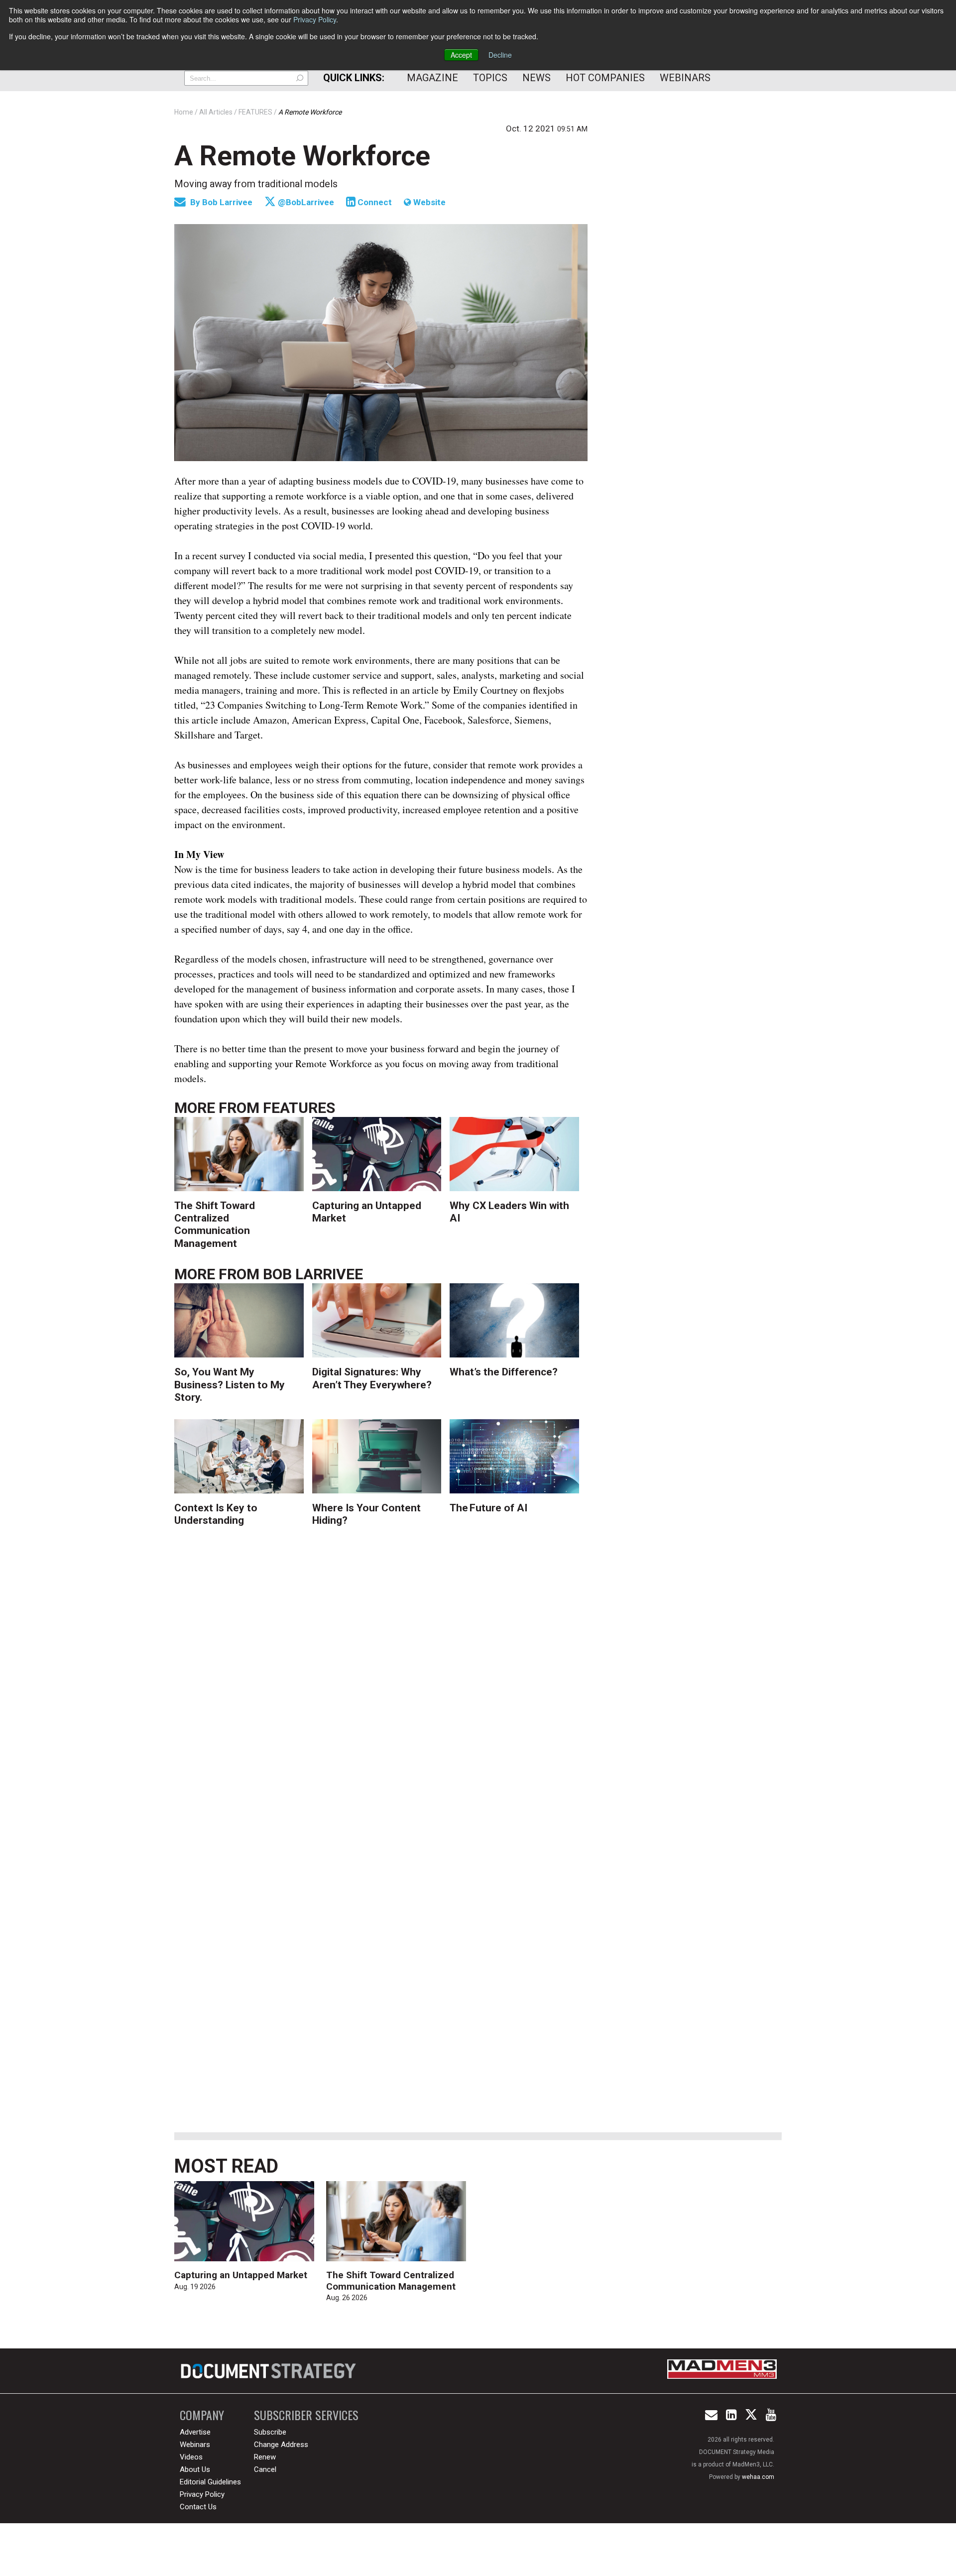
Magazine (432, 78)
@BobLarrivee (305, 202)
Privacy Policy (315, 19)
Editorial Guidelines (210, 2482)
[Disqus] (381, 1694)
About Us (195, 2469)
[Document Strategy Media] (270, 2371)
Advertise (195, 2432)
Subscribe (270, 2432)
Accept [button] (461, 55)
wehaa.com (758, 2477)
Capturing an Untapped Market (241, 2275)
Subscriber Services (306, 2415)
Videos (191, 2457)
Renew (265, 2457)
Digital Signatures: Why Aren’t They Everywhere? (372, 1378)
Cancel (265, 2469)
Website (428, 202)
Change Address (281, 2445)
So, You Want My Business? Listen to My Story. (230, 1384)
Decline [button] (500, 55)
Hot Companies (605, 78)
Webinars (685, 78)
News (537, 78)
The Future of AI (488, 1508)
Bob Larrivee (228, 202)
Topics (490, 78)
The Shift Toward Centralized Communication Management (215, 1225)
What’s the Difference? (504, 1372)
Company (202, 2415)
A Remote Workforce (302, 156)
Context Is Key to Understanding (216, 1514)
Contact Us (198, 2507)
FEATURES (299, 1108)
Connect (374, 202)
